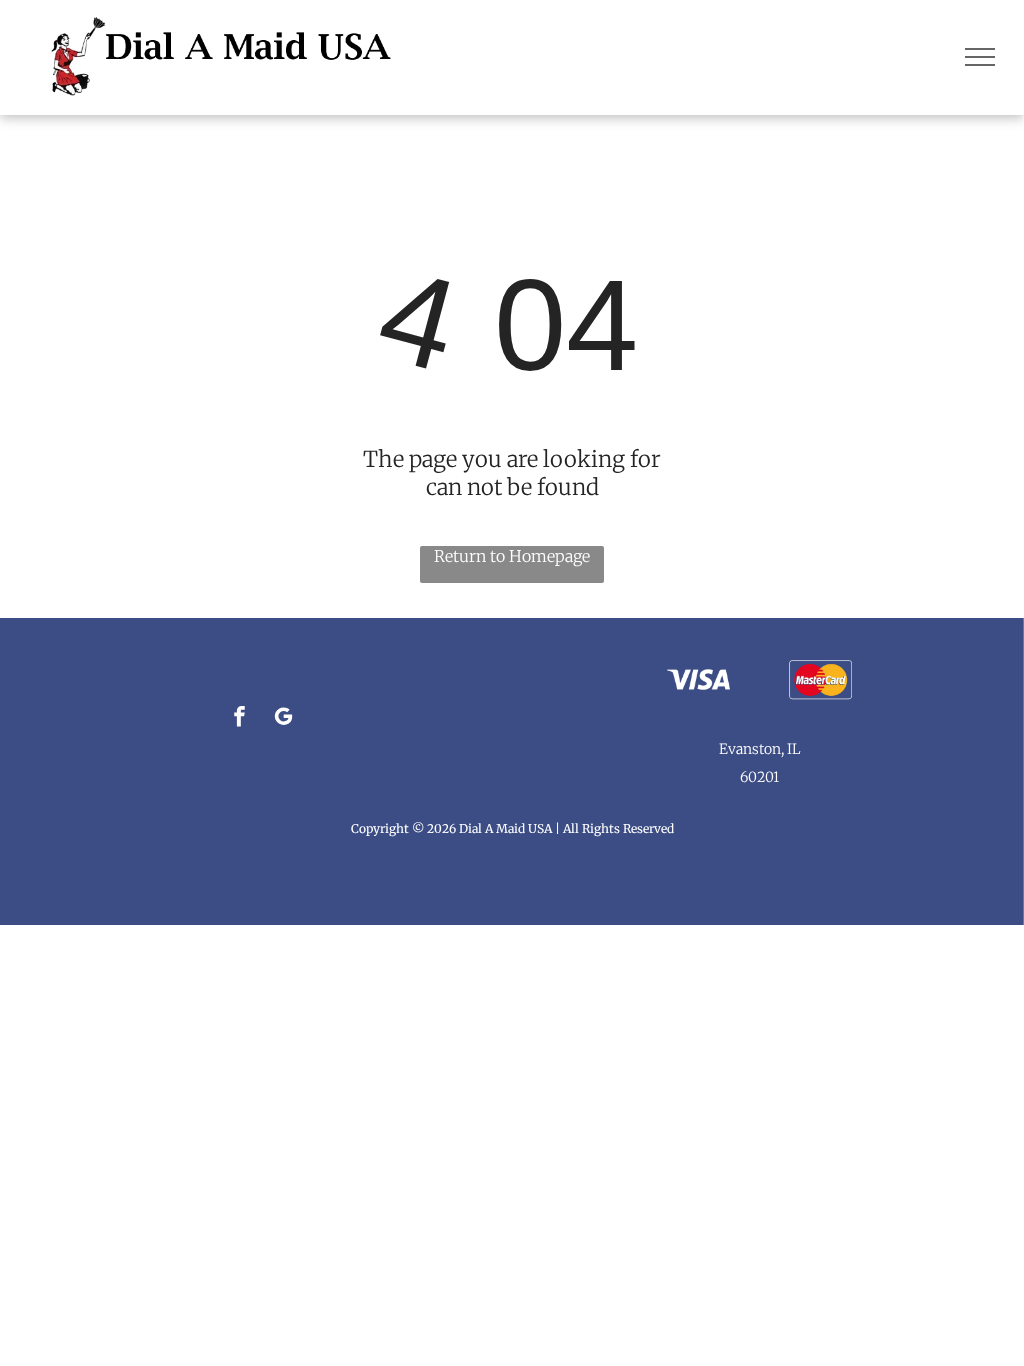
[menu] (980, 57)
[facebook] (239, 719)
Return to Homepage (512, 556)
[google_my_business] (283, 719)
